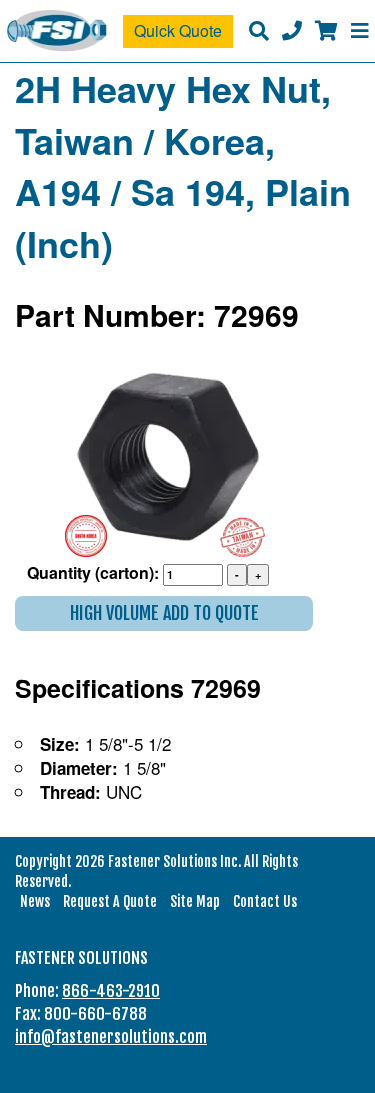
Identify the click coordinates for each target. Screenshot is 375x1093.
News (35, 901)
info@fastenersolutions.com (111, 1037)
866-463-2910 (111, 991)
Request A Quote (110, 901)
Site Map (195, 901)
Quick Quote (178, 30)
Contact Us (265, 901)
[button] (164, 613)
